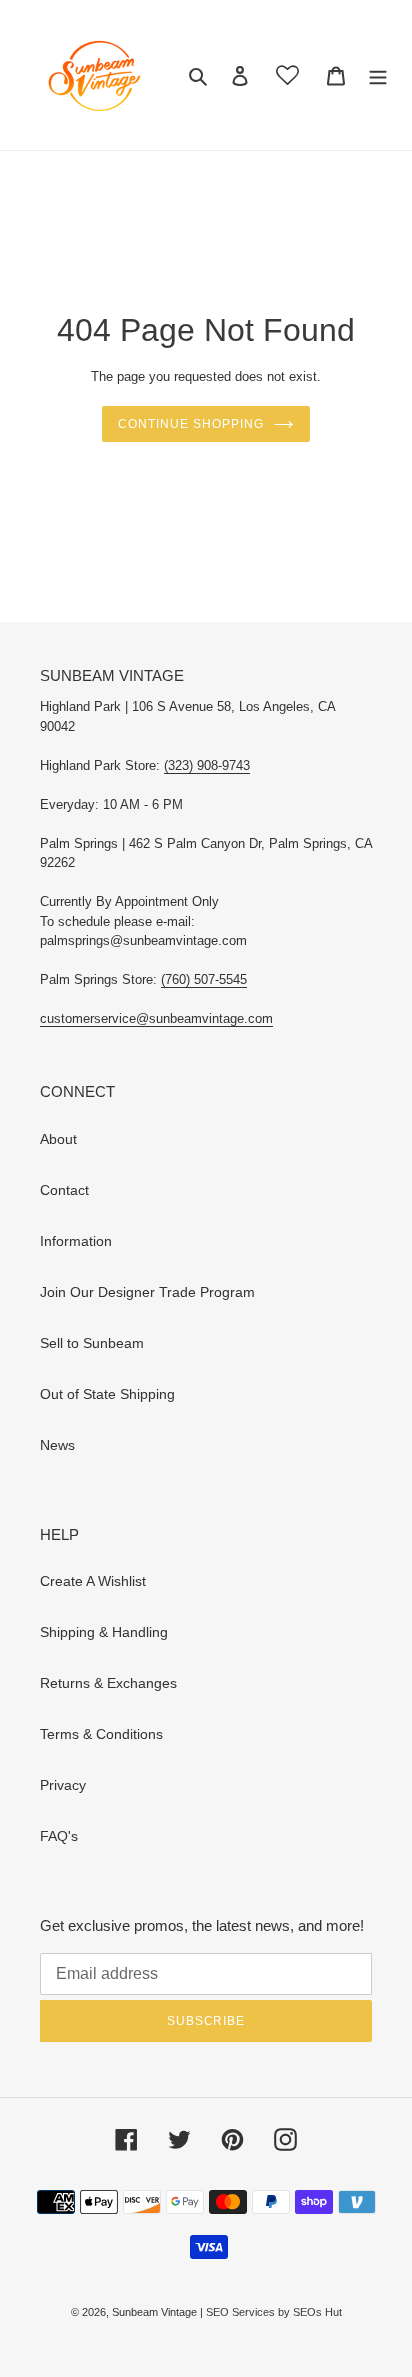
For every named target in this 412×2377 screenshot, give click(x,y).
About (58, 1139)
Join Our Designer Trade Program (147, 1292)
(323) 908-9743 (207, 765)
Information (76, 1241)
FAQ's (59, 1836)
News (57, 1445)
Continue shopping (190, 424)
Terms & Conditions (101, 1734)
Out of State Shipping (107, 1394)
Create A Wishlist (93, 1581)
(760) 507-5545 (204, 979)
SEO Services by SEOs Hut (274, 2312)
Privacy (63, 1785)
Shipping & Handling (104, 1632)
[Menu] (378, 74)
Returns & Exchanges (108, 1683)
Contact (64, 1190)
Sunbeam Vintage (156, 2312)
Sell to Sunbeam (92, 1343)
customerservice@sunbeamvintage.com (156, 1018)
